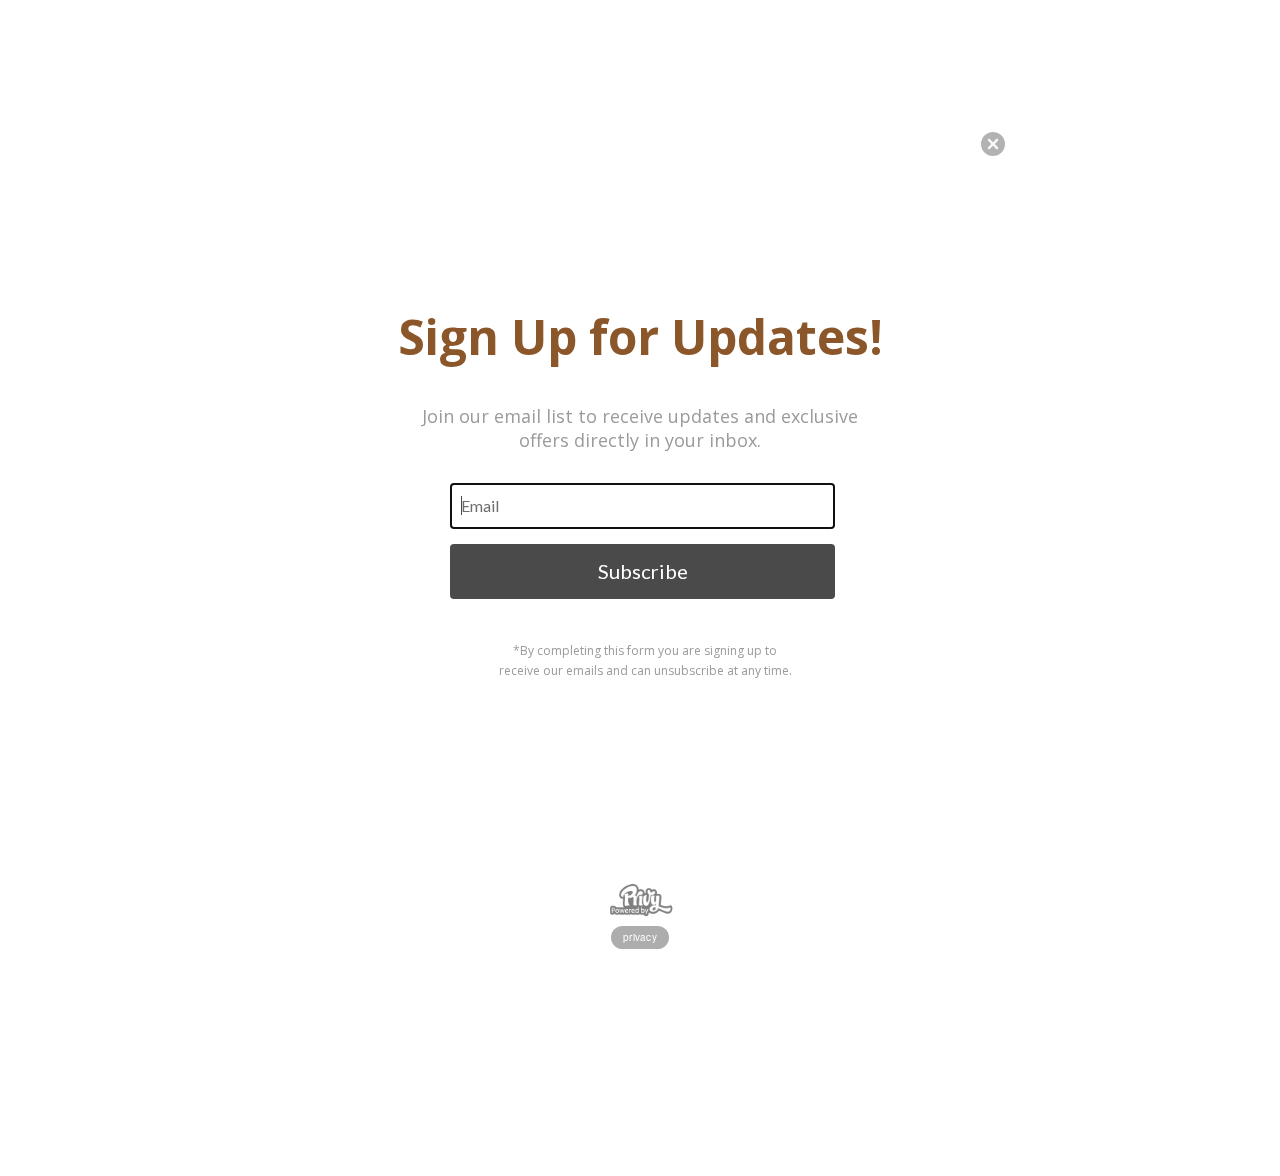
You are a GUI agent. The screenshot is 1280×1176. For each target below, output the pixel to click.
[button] (1279, 1101)
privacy (640, 937)
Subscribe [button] (643, 571)
